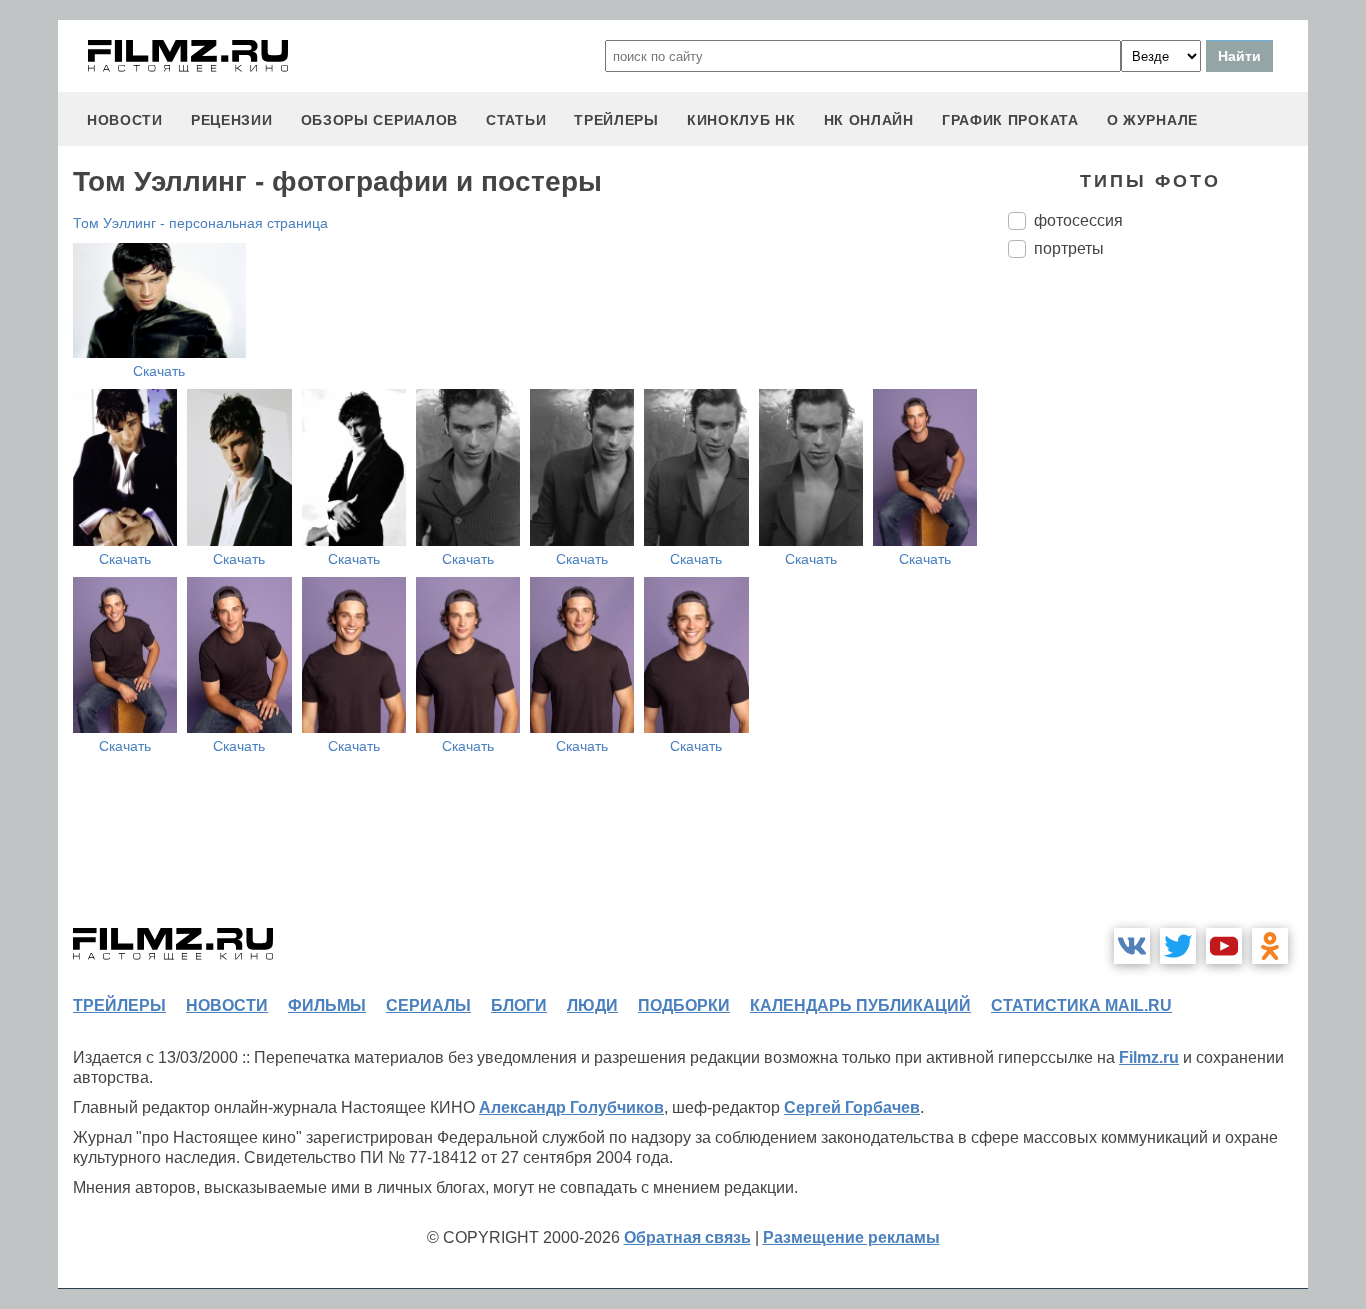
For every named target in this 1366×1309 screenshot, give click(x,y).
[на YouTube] (1224, 946)
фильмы (327, 1005)
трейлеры (616, 120)
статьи (516, 120)
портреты (1069, 248)
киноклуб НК (741, 120)
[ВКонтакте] (1132, 946)
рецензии (232, 120)
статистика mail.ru (1081, 1005)
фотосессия (1078, 220)
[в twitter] (1178, 946)
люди (592, 1005)
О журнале (1152, 120)
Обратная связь (687, 1237)
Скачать (159, 371)
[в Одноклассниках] (1270, 946)
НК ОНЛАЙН (869, 120)
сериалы (428, 1005)
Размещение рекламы (851, 1237)
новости (125, 120)
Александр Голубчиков (571, 1107)
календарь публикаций (860, 1005)
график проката (1010, 120)
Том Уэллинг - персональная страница (200, 223)
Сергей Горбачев (852, 1107)
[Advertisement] (1158, 608)
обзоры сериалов (380, 120)
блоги (519, 1005)
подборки (684, 1005)
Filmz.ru (1149, 1057)
